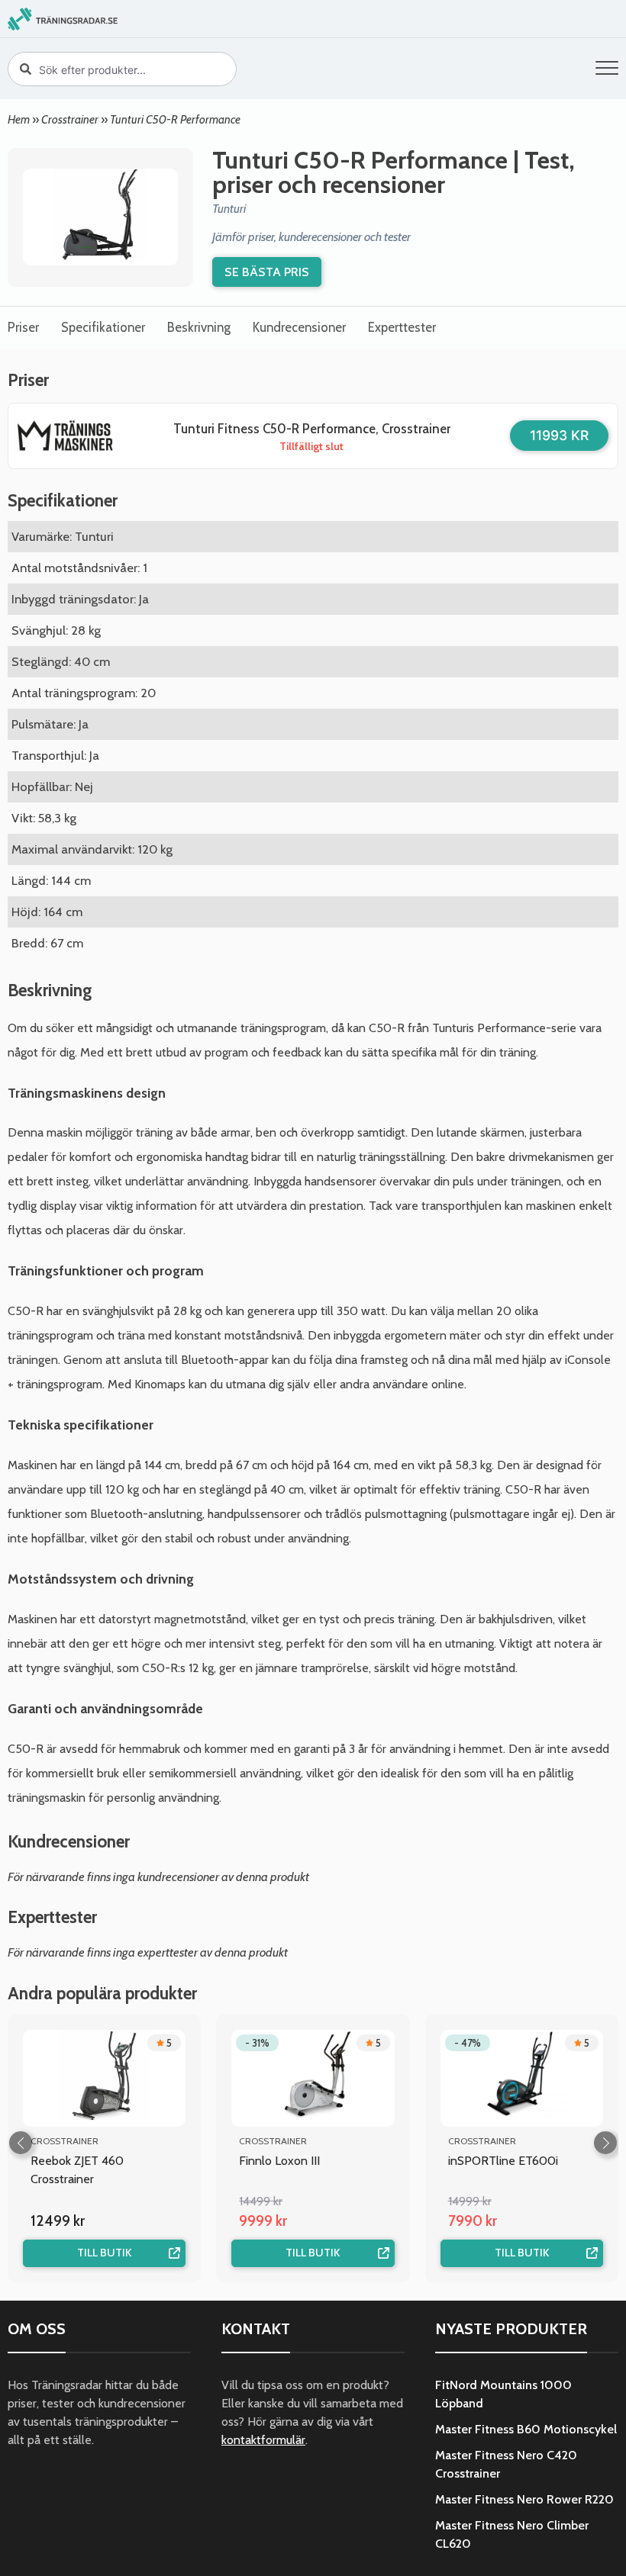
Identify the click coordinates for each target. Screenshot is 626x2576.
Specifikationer (103, 327)
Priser (23, 327)
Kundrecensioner (299, 327)
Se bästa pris (267, 272)
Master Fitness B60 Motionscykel (526, 2429)
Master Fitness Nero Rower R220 (524, 2499)
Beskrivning (199, 327)
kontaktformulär (263, 2440)
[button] (607, 71)
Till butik (104, 2253)
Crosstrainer (70, 119)
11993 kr (559, 435)
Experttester (402, 327)
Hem (19, 119)
